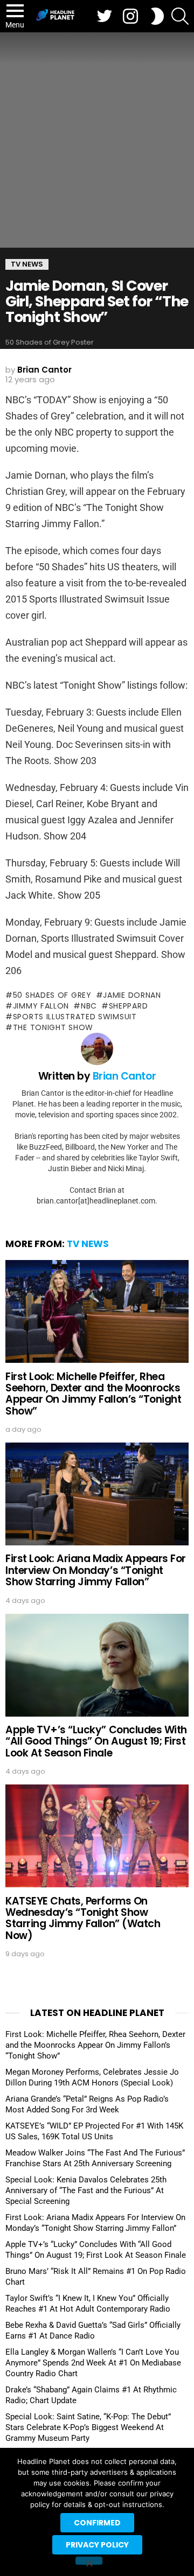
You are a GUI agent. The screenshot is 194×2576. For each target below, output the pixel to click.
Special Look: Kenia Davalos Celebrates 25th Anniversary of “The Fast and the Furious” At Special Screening (86, 2190)
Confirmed (97, 2523)
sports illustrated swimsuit (75, 1017)
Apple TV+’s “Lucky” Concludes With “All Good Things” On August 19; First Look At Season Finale (96, 1741)
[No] (89, 2561)
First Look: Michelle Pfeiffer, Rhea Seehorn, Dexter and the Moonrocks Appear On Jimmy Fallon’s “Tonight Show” (93, 1394)
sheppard (128, 1006)
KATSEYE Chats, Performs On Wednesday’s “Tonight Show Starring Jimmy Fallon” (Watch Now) (83, 1918)
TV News (88, 1244)
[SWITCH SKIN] (157, 16)
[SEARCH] (180, 16)
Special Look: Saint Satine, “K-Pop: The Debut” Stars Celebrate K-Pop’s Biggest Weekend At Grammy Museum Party (88, 2427)
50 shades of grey (52, 995)
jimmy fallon (41, 1006)
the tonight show (53, 1027)
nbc (89, 1006)
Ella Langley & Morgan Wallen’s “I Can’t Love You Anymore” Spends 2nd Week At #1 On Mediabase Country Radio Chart (93, 2363)
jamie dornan (132, 995)
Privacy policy (97, 2545)
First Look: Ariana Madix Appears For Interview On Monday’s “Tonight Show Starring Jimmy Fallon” (96, 1570)
